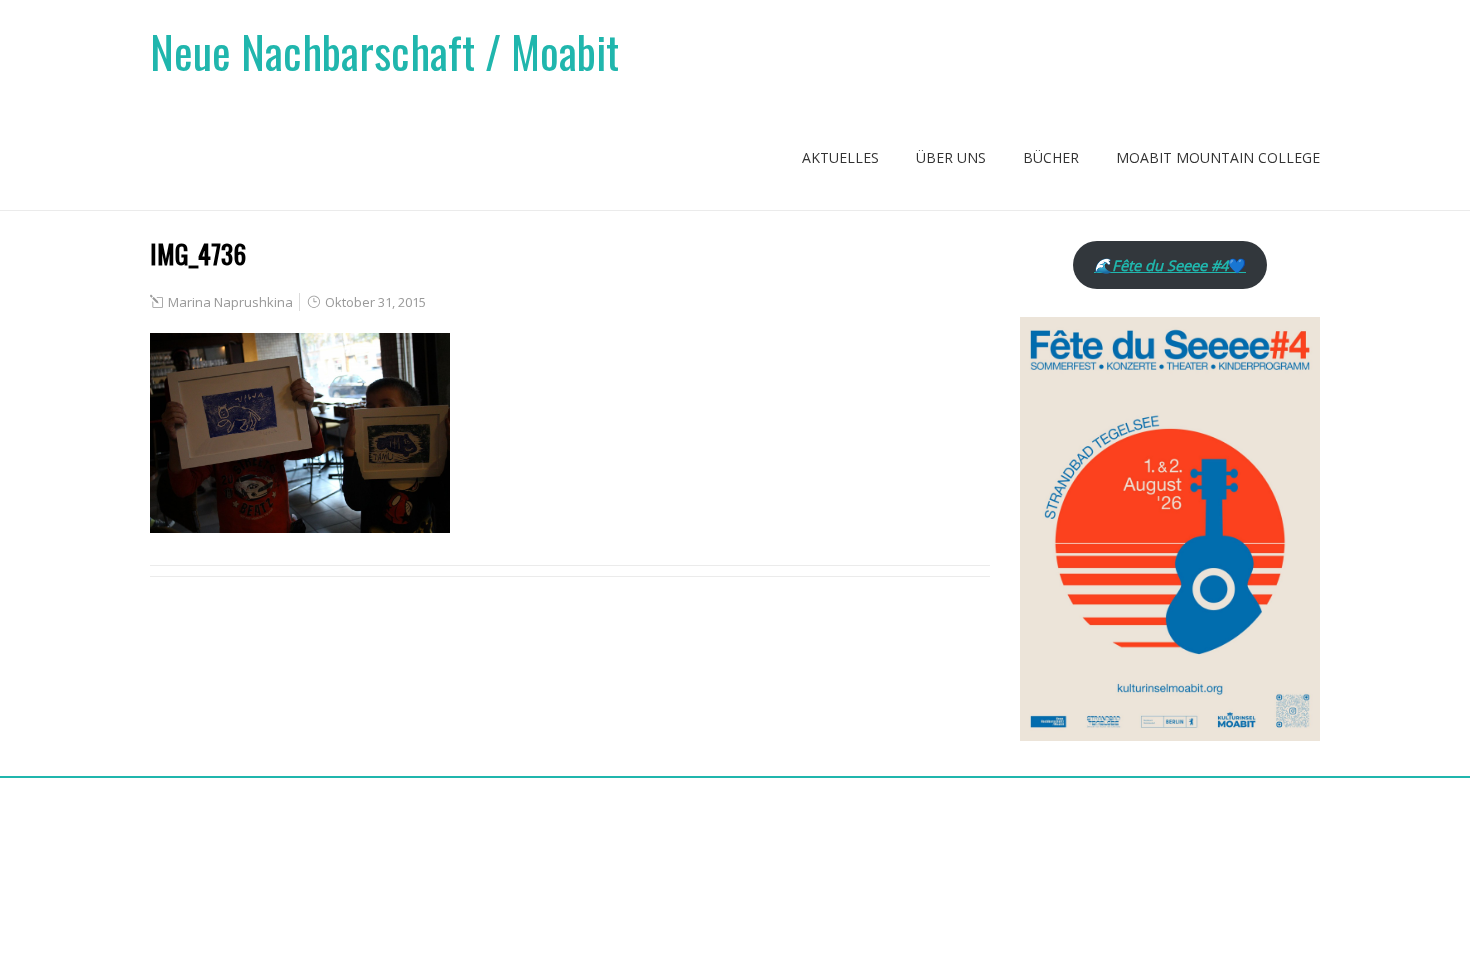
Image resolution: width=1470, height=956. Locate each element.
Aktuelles (840, 157)
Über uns (951, 157)
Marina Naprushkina (230, 302)
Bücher (1051, 157)
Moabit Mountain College (1218, 157)
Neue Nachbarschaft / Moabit (384, 51)
